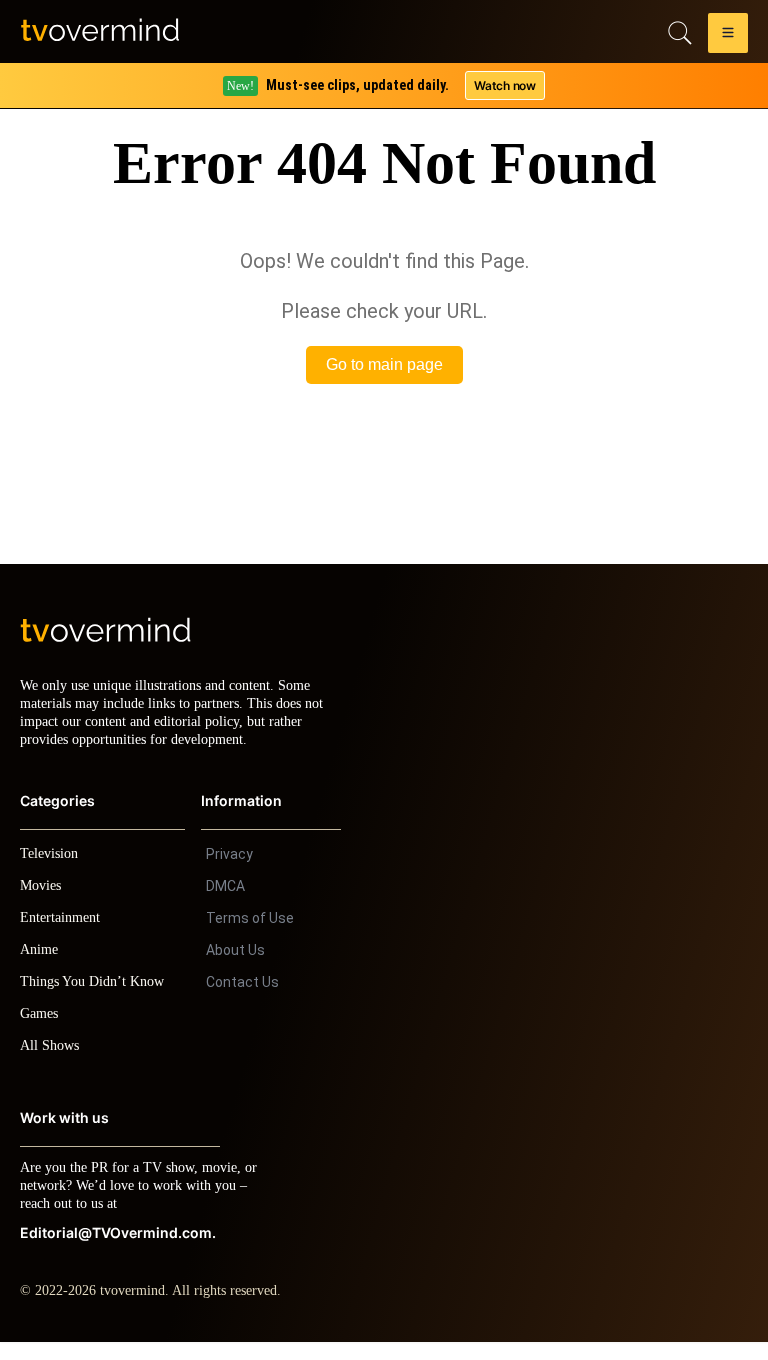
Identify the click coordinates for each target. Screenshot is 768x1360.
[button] (728, 36)
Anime (40, 967)
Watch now (504, 85)
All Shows (51, 1063)
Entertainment (65, 935)
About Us (235, 968)
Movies (43, 903)
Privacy (229, 872)
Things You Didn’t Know (97, 999)
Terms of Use (250, 936)
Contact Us (242, 1000)
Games (42, 1031)
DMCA (225, 904)
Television (52, 871)
